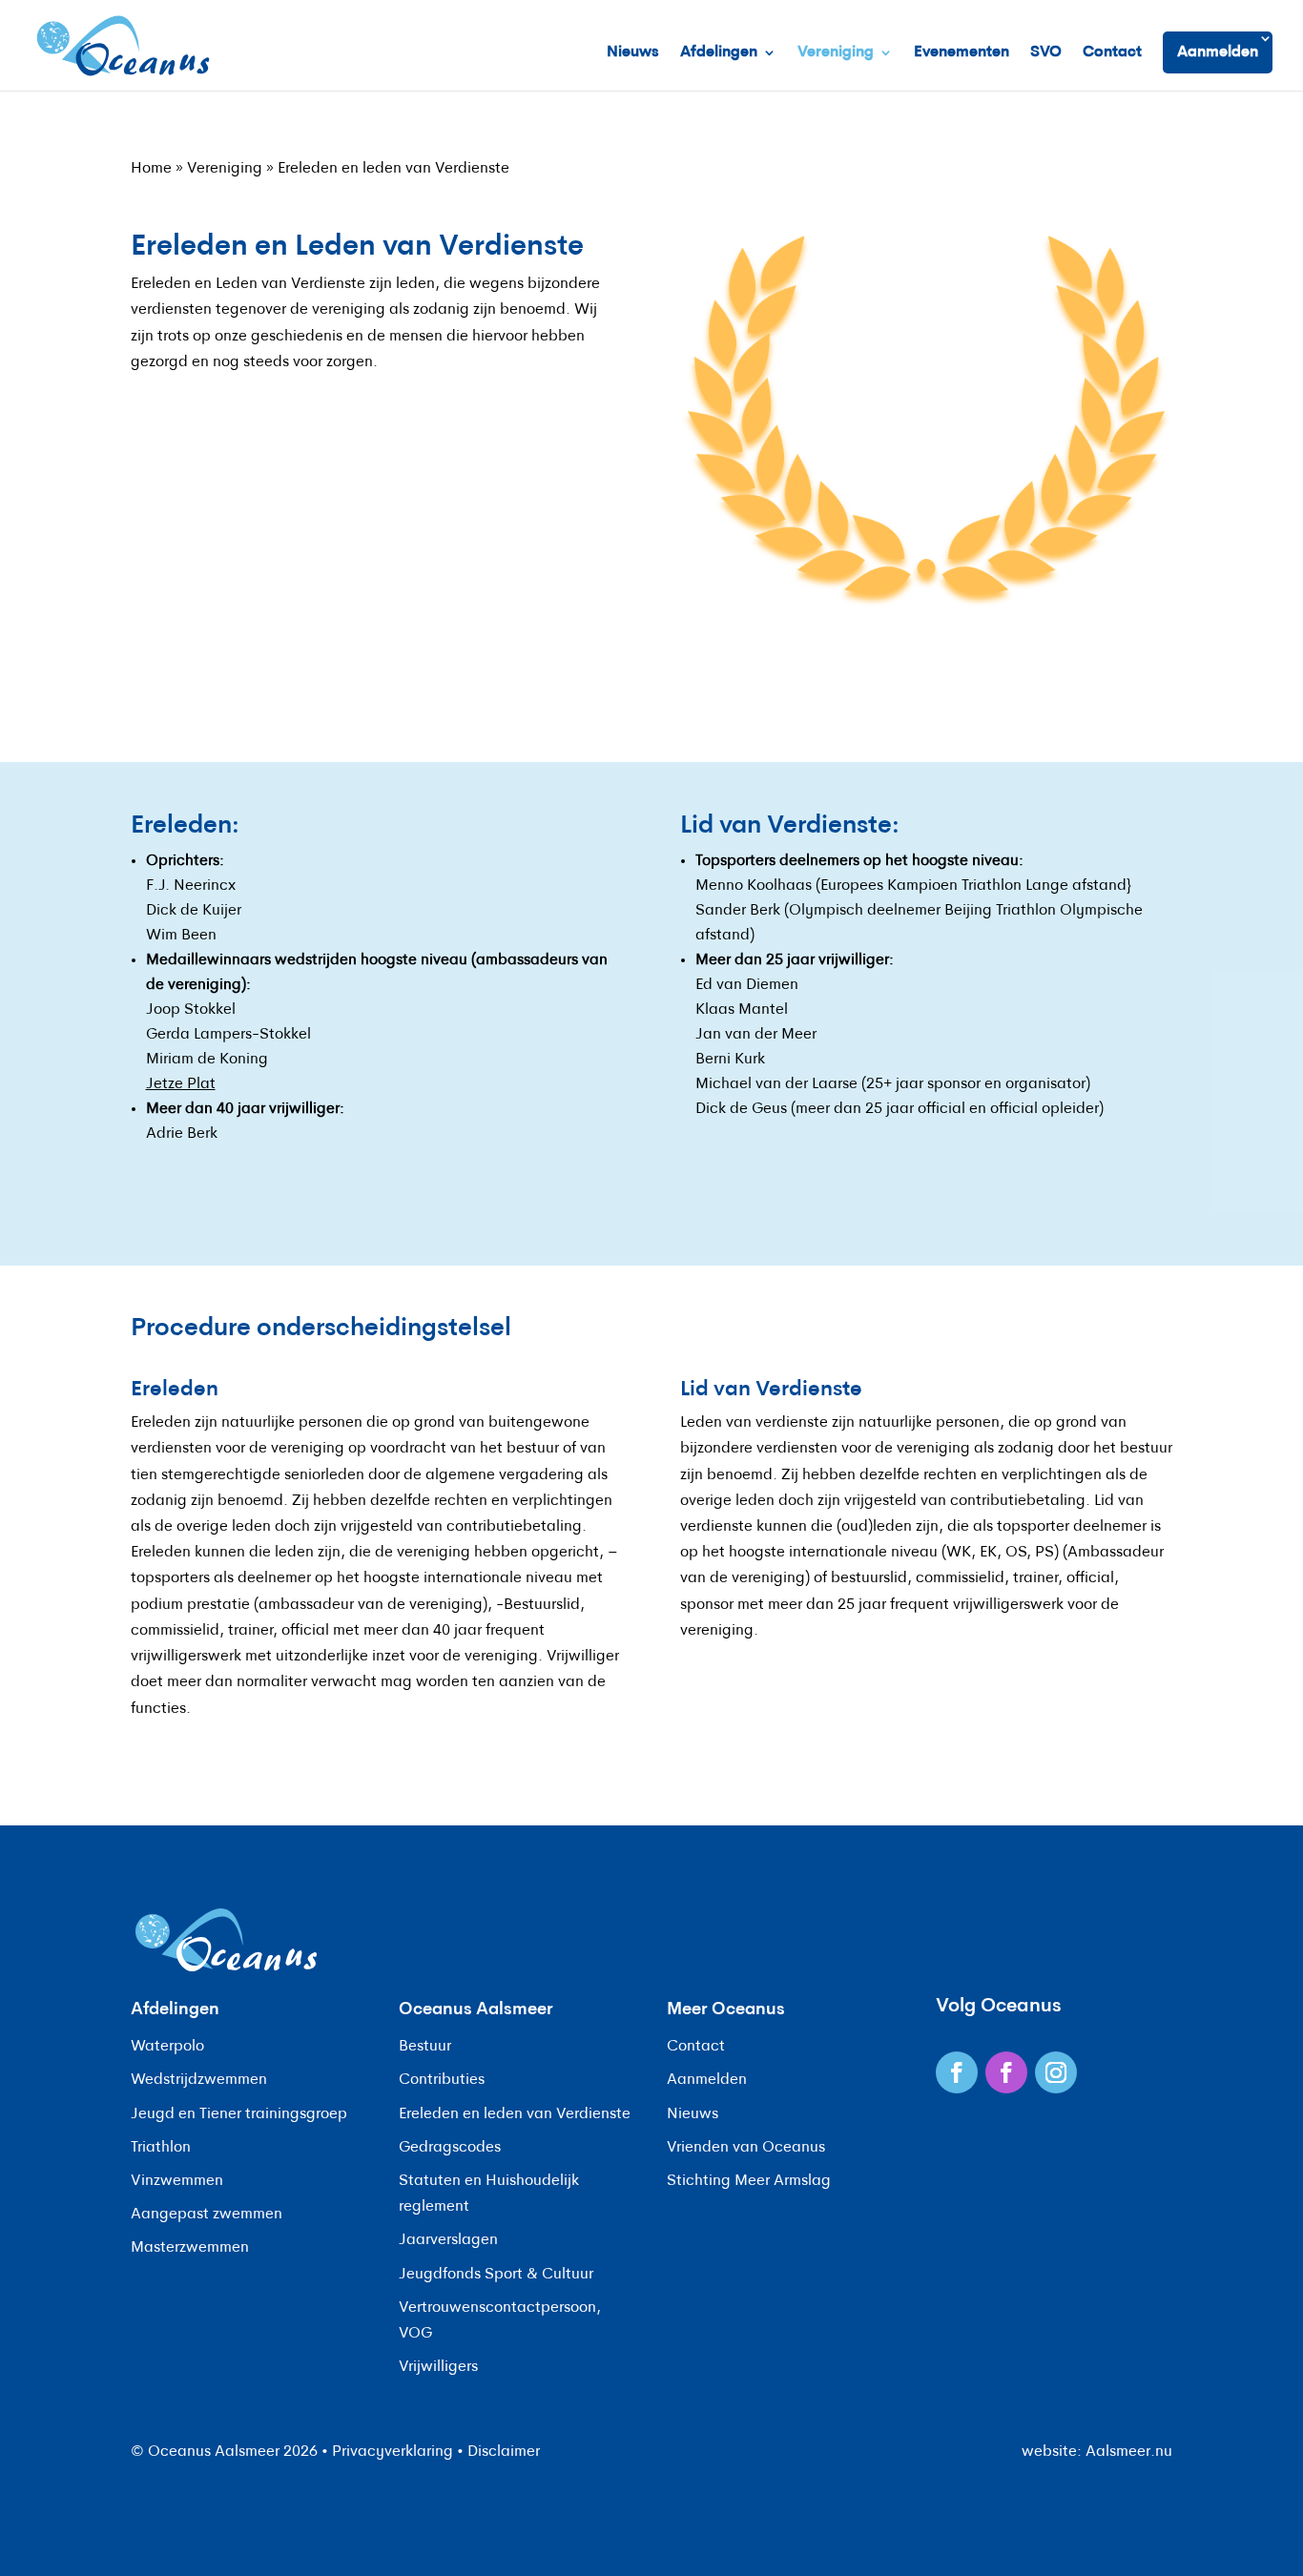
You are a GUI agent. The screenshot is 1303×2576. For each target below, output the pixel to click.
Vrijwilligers (438, 2367)
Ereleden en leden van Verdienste (515, 2114)
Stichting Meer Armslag (749, 2181)
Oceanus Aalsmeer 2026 (233, 2452)
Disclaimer (504, 2452)
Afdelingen (719, 53)
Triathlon (161, 2148)
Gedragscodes (450, 2148)
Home (151, 169)
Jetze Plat (181, 1084)
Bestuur (425, 2047)
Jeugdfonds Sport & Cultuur (496, 2275)
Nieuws (633, 53)
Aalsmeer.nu (1129, 2452)
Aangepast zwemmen (207, 2215)
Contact (1112, 53)
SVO (1046, 53)
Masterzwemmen (190, 2248)
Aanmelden (1218, 52)
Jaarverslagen (448, 2240)
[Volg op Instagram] (1056, 2072)
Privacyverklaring (393, 2452)
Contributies (442, 2080)
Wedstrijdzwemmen (199, 2080)
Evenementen (962, 53)
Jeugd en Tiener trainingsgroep (239, 2114)
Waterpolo (167, 2047)
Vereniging (836, 53)
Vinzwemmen (177, 2181)
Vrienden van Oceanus (746, 2148)
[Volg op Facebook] (957, 2072)
